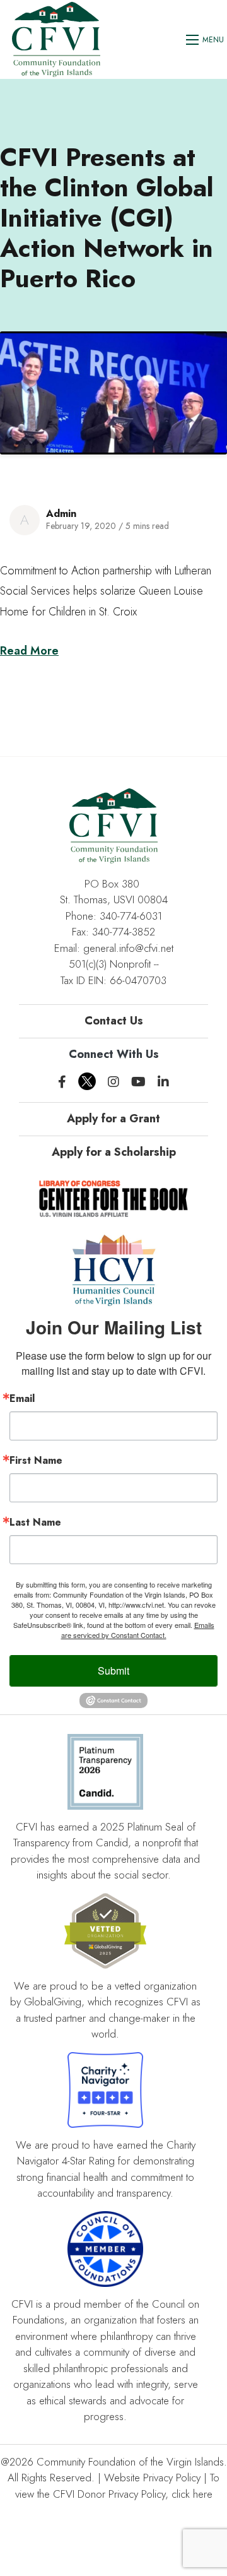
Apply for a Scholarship (114, 1152)
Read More (29, 651)
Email (22, 1399)
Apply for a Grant (113, 1119)
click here (192, 2494)
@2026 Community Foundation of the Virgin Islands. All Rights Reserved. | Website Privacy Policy (114, 2470)
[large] (62, 1082)
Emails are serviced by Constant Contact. (138, 1630)
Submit (113, 1671)
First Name (36, 1461)
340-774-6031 (131, 916)
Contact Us (114, 1021)
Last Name (35, 1522)
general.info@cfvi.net (128, 948)
